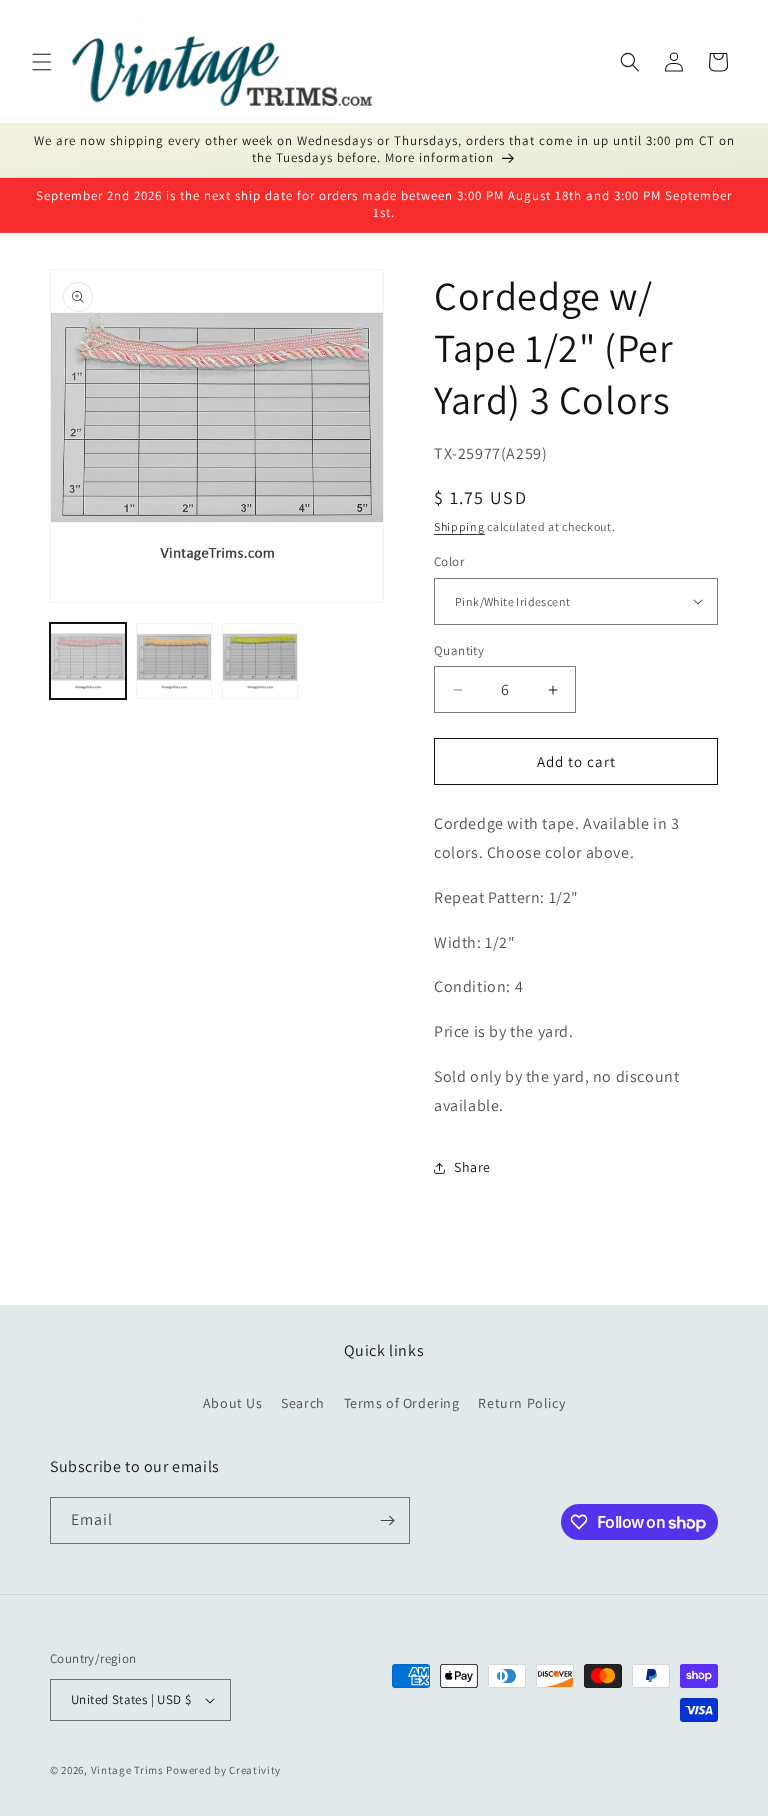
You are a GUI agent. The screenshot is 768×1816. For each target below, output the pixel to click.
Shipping (459, 526)
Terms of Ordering (402, 1403)
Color (449, 561)
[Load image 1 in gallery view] (88, 661)
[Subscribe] (387, 1520)
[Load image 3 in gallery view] (260, 661)
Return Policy (521, 1403)
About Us (233, 1403)
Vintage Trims (127, 1770)
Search (303, 1403)
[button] (42, 62)
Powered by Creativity (223, 1770)
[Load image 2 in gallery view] (174, 661)
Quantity (459, 650)
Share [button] (472, 1167)
